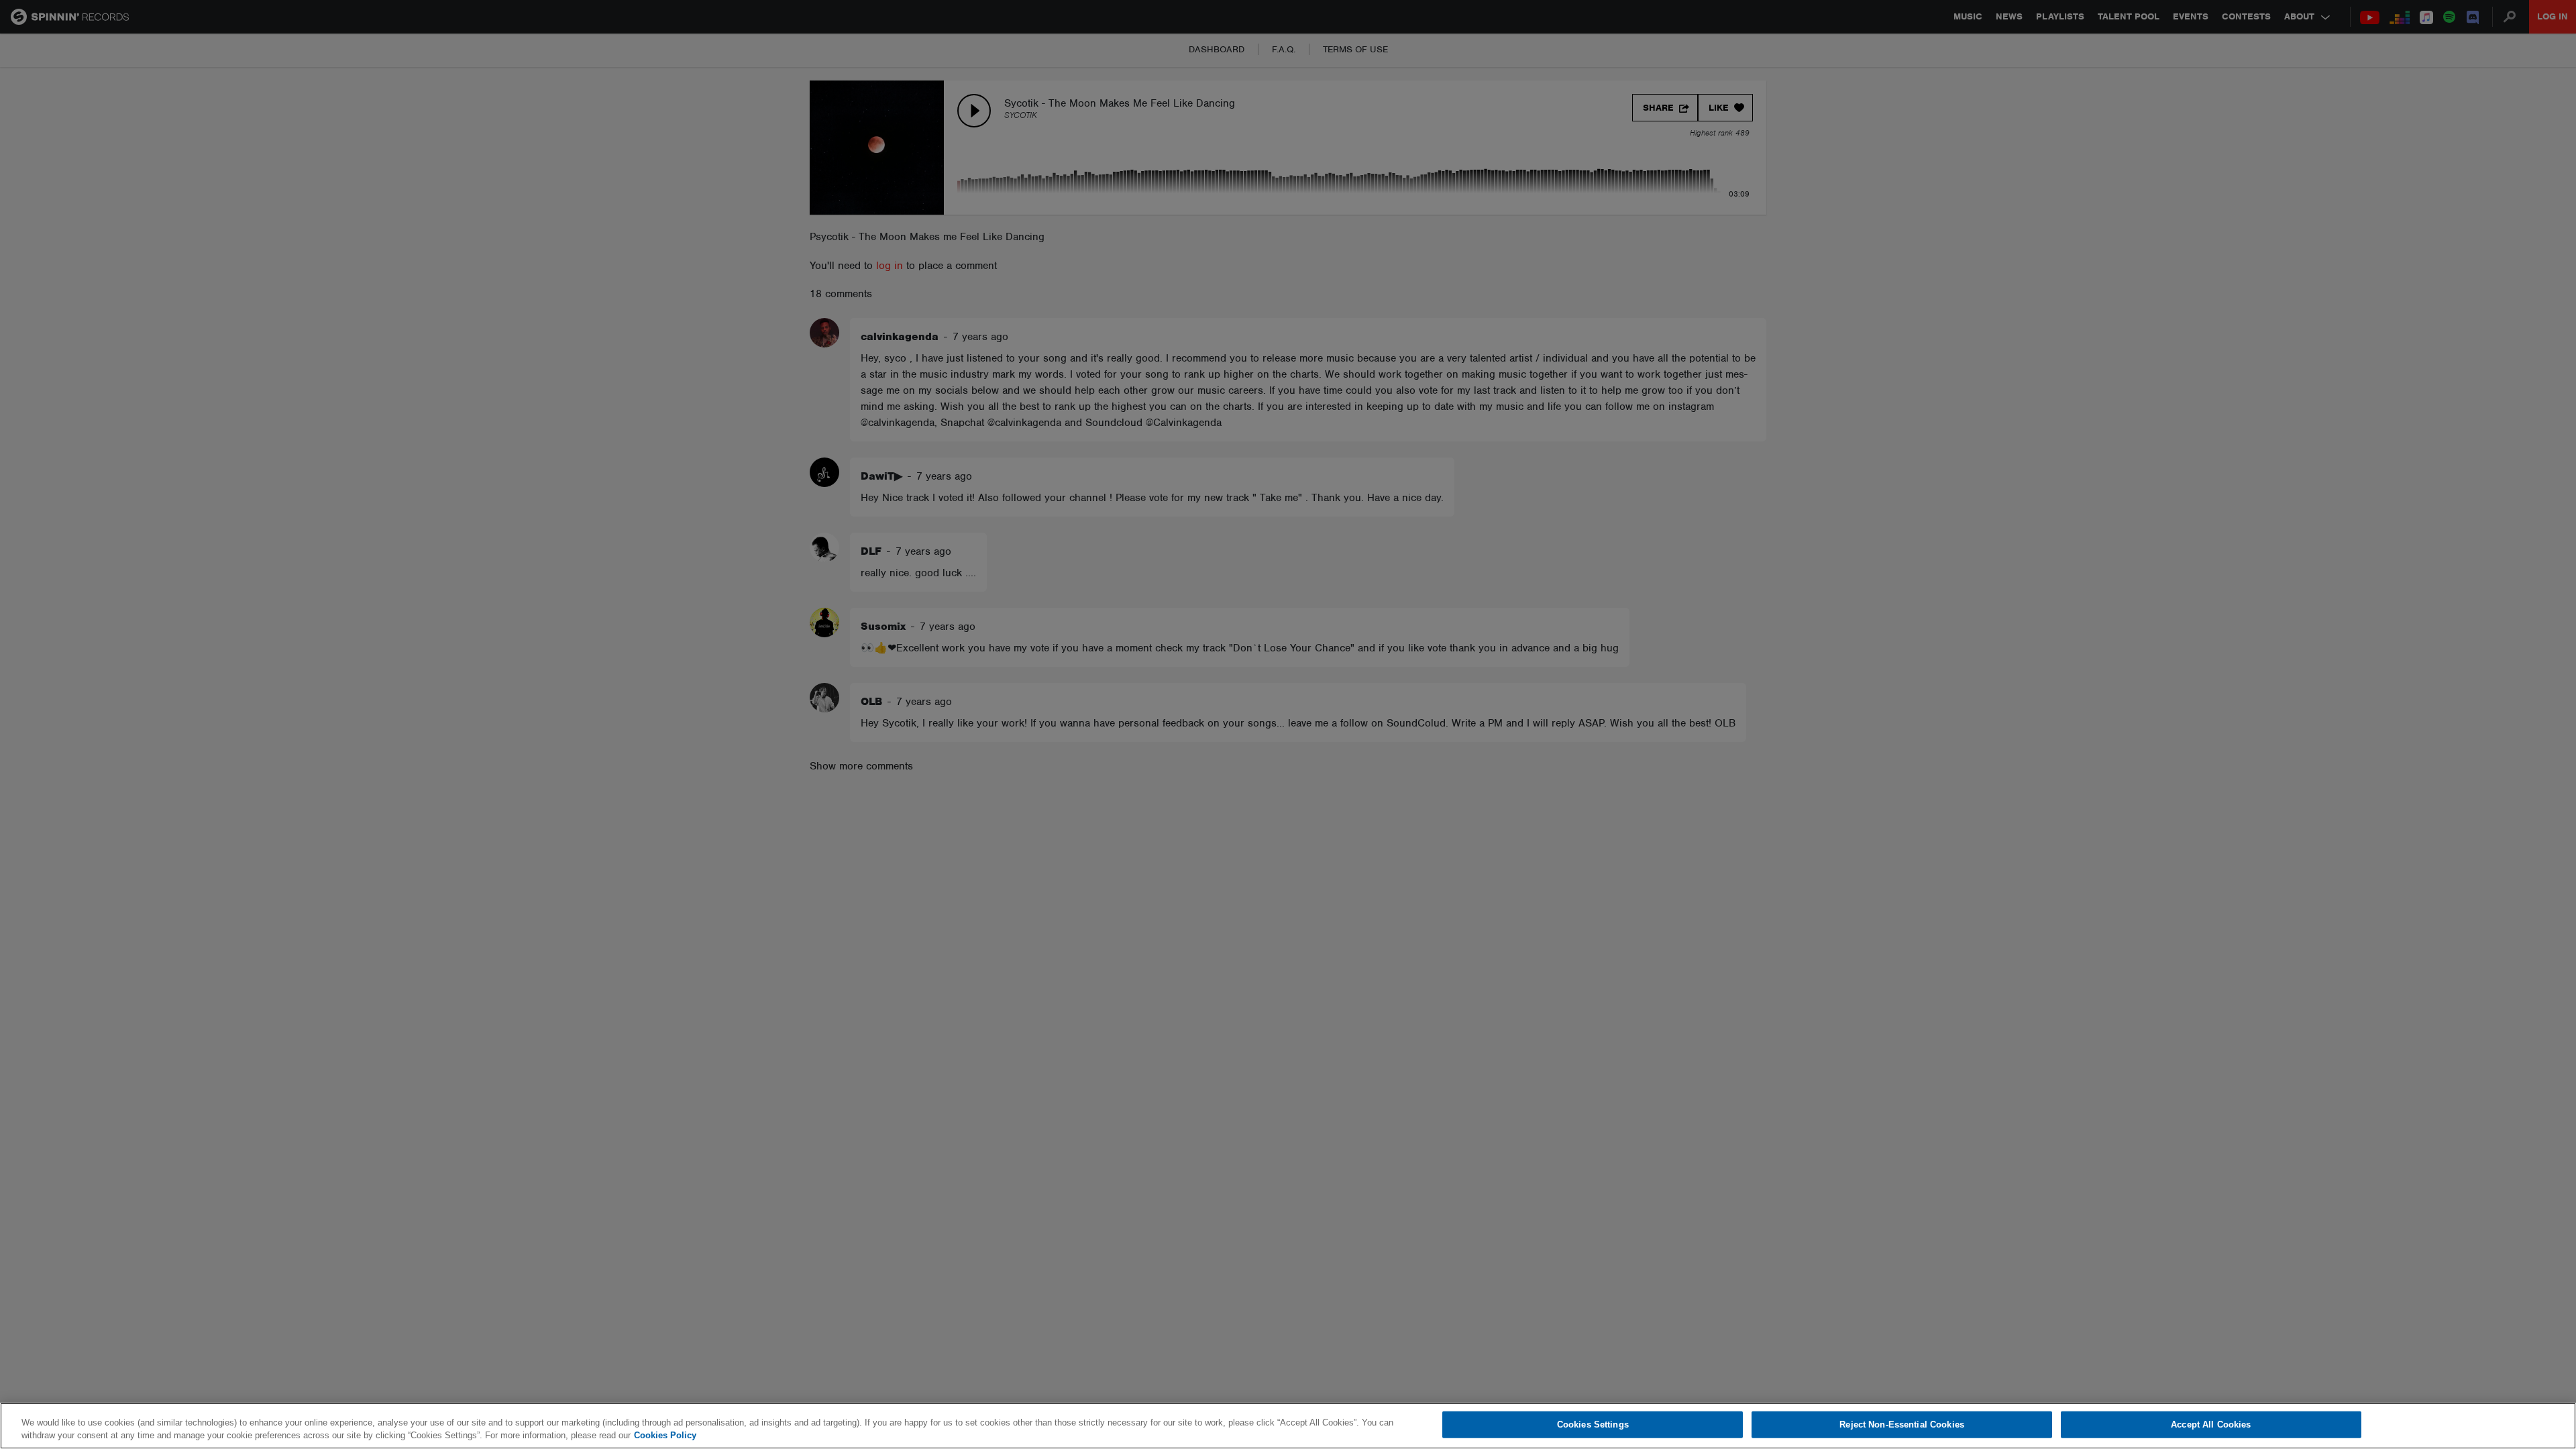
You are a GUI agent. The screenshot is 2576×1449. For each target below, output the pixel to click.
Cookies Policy (665, 1435)
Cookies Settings (1593, 1425)
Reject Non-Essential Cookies (1902, 1425)
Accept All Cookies (2211, 1425)
